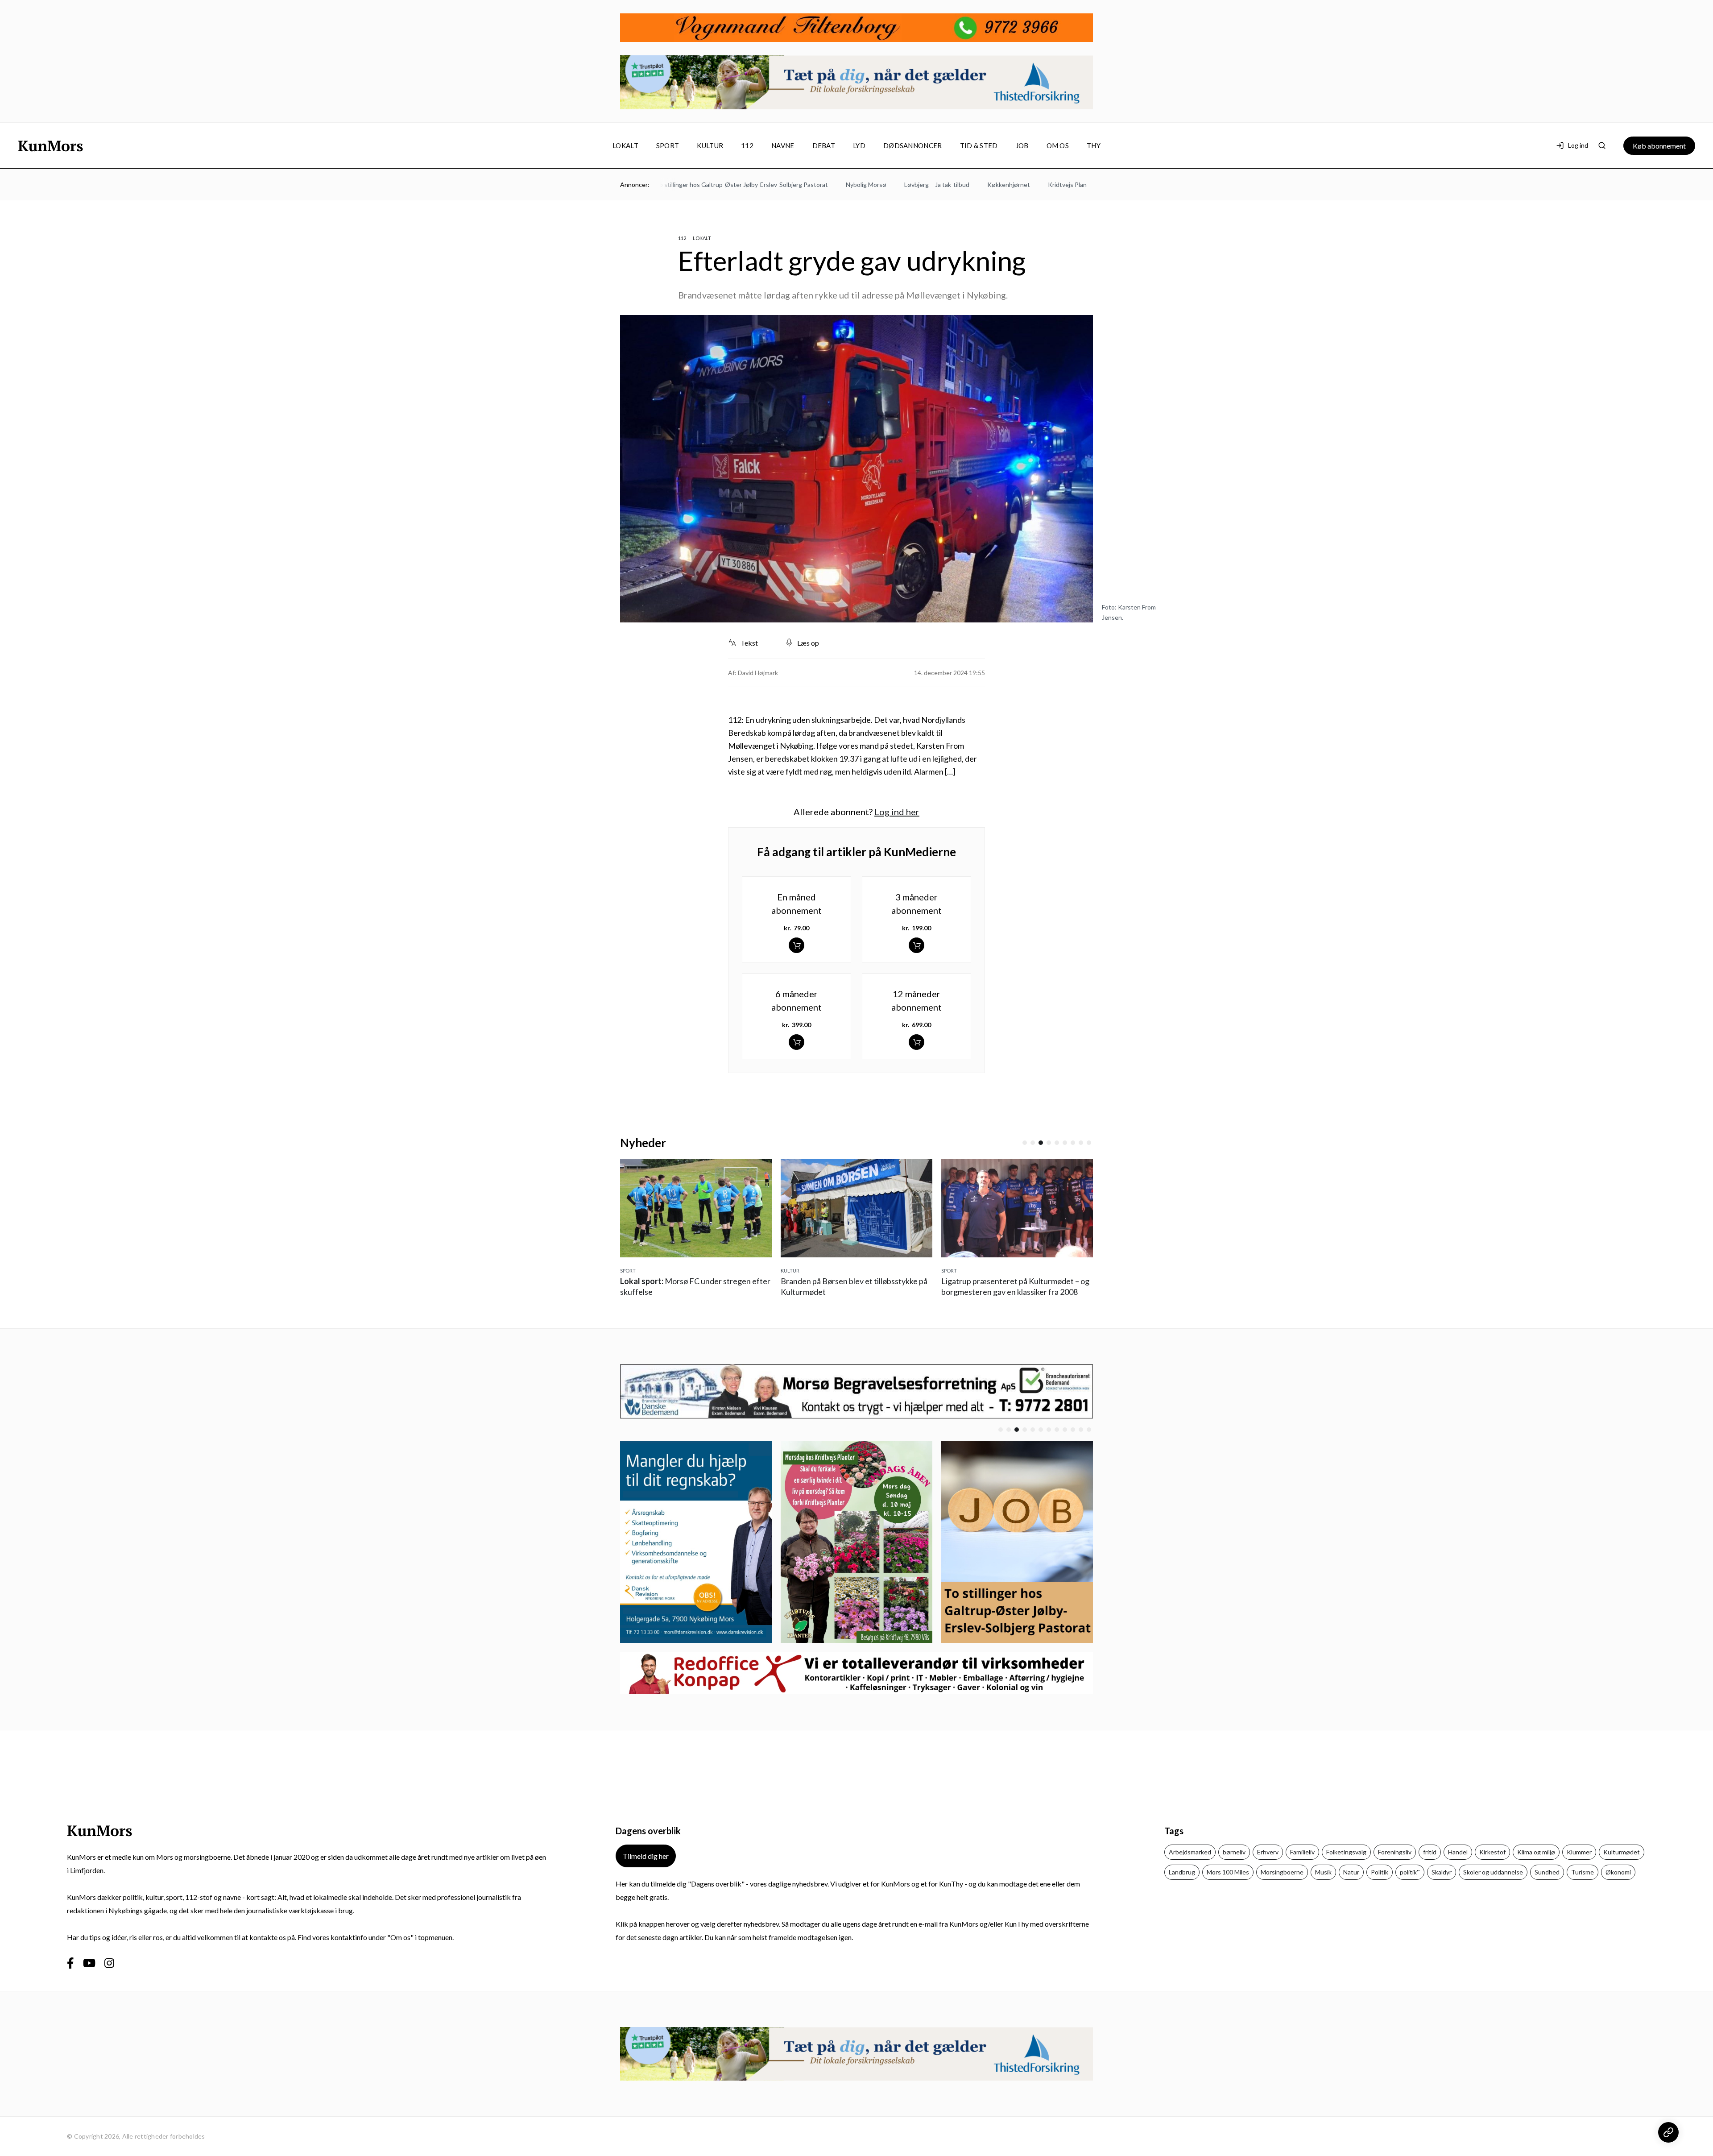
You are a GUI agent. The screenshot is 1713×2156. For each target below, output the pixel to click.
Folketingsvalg (1346, 1852)
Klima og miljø (1536, 1852)
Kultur (710, 145)
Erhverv (1268, 1852)
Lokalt (625, 145)
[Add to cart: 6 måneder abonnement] (797, 1042)
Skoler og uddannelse (1493, 1872)
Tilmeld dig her (646, 1856)
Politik (1380, 1872)
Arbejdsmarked (1190, 1852)
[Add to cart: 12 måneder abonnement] (916, 1042)
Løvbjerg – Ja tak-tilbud (877, 185)
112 (747, 145)
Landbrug (1182, 1872)
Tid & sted (979, 145)
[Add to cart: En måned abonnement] (797, 945)
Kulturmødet (1622, 1852)
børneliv (1234, 1852)
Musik (1323, 1872)
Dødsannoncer (913, 145)
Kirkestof (1492, 1852)
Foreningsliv (1395, 1852)
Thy (1094, 145)
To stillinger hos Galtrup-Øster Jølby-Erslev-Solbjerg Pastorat (682, 185)
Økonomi (1618, 1872)
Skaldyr (1442, 1872)
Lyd (859, 145)
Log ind (1578, 145)
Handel (1458, 1852)
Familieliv (1302, 1852)
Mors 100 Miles (1228, 1872)
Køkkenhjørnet (949, 185)
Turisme (1583, 1872)
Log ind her (897, 812)
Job (1022, 145)
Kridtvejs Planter (1012, 185)
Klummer (1579, 1852)
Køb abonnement (1659, 146)
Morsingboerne (1282, 1872)
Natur (1351, 1872)
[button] (1025, 1143)
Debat (824, 145)
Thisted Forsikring (1079, 185)
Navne (783, 145)
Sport (668, 145)
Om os (1058, 145)
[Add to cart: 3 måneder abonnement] (916, 945)
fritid (1430, 1852)
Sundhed (1547, 1872)
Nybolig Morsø (807, 185)
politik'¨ (1410, 1872)
